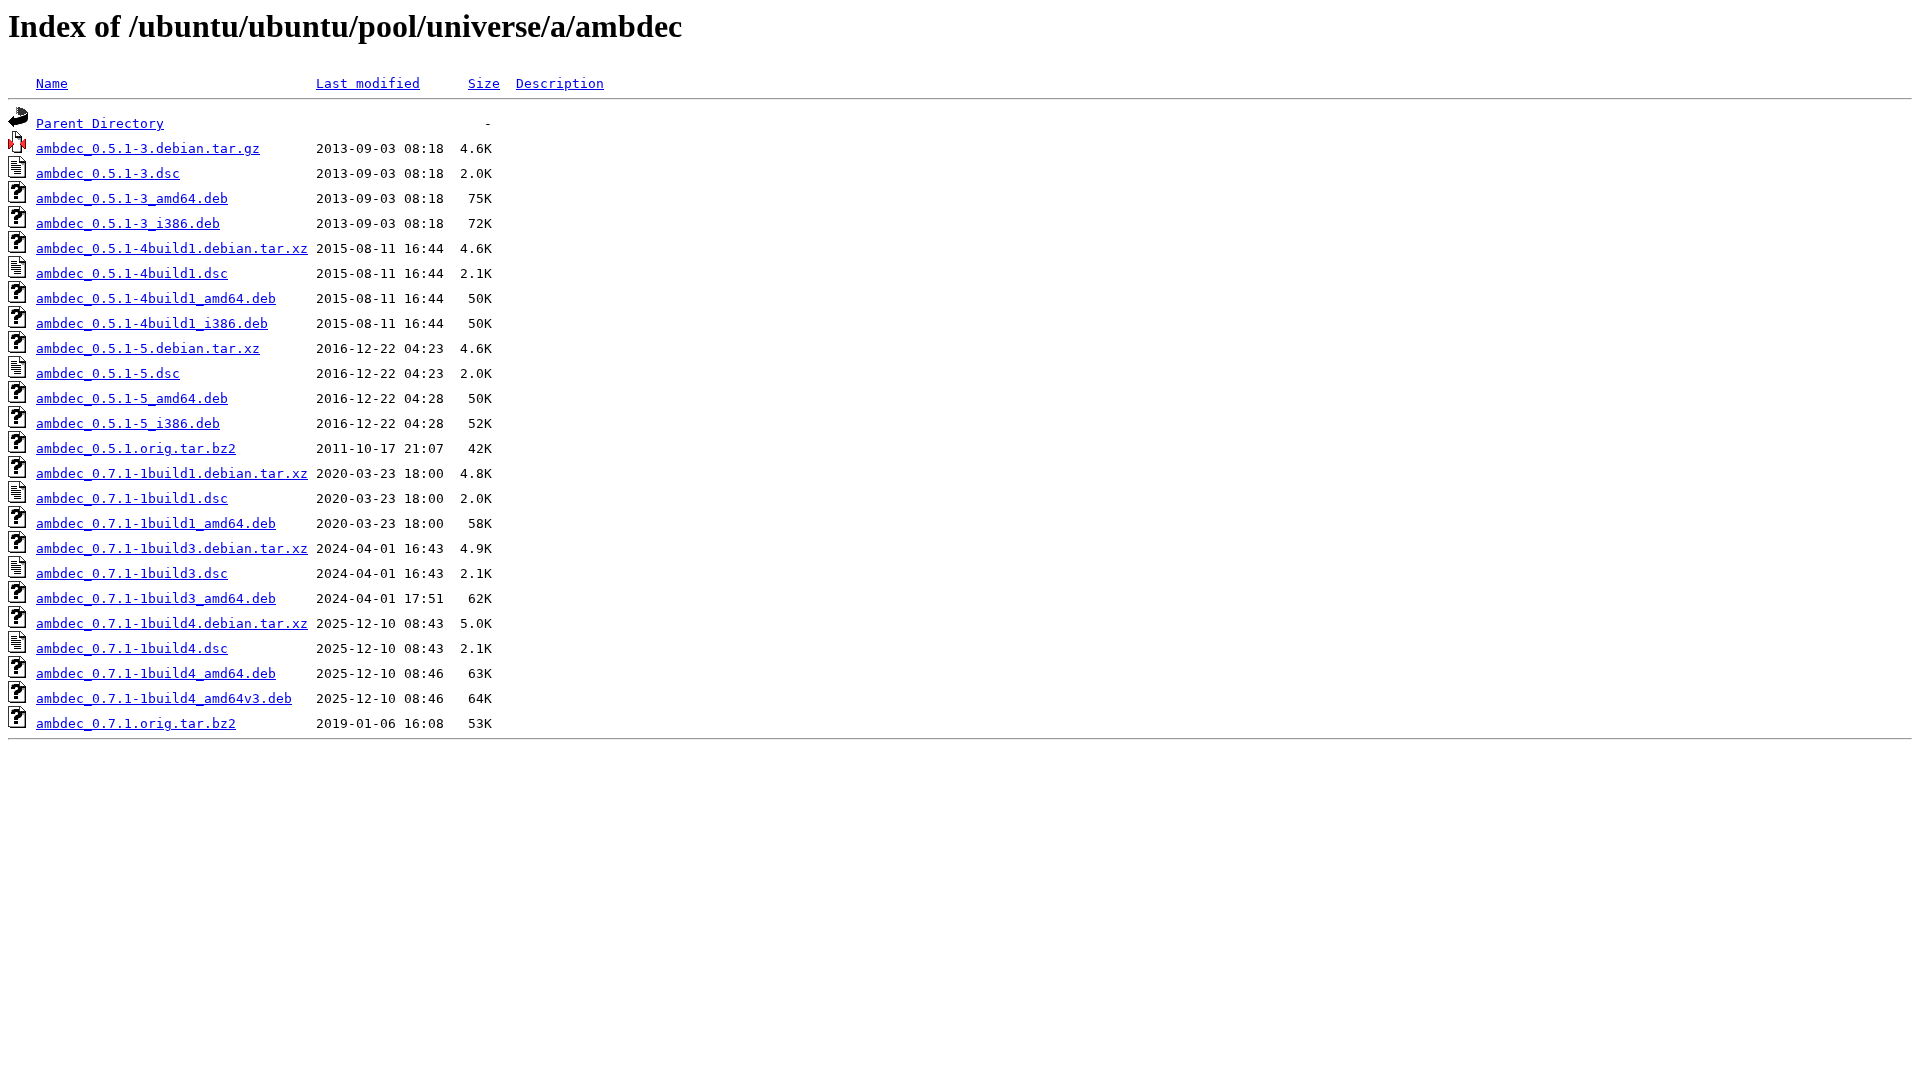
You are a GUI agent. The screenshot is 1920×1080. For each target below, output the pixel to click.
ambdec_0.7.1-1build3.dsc (132, 573)
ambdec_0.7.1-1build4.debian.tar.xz (172, 623)
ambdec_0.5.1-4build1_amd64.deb (156, 298)
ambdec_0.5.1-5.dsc (108, 373)
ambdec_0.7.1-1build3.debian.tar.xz (172, 548)
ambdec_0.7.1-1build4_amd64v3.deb (164, 698)
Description (560, 83)
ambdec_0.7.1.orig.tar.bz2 (136, 723)
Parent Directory (100, 123)
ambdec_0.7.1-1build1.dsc (132, 498)
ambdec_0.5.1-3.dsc (108, 173)
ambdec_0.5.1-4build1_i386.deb (152, 323)
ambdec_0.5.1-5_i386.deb (128, 423)
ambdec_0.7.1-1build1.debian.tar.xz (172, 473)
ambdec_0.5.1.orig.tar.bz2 (136, 448)
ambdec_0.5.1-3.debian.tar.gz (148, 148)
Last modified (368, 83)
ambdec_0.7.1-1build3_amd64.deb (156, 598)
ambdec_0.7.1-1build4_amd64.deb (156, 673)
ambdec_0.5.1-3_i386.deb (128, 223)
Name (52, 83)
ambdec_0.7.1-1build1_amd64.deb (156, 523)
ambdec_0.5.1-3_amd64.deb (132, 198)
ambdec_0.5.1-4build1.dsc (132, 273)
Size (484, 83)
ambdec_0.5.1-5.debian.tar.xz (148, 348)
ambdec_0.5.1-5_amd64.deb (132, 398)
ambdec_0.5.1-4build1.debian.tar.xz (172, 248)
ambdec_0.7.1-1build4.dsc (132, 648)
